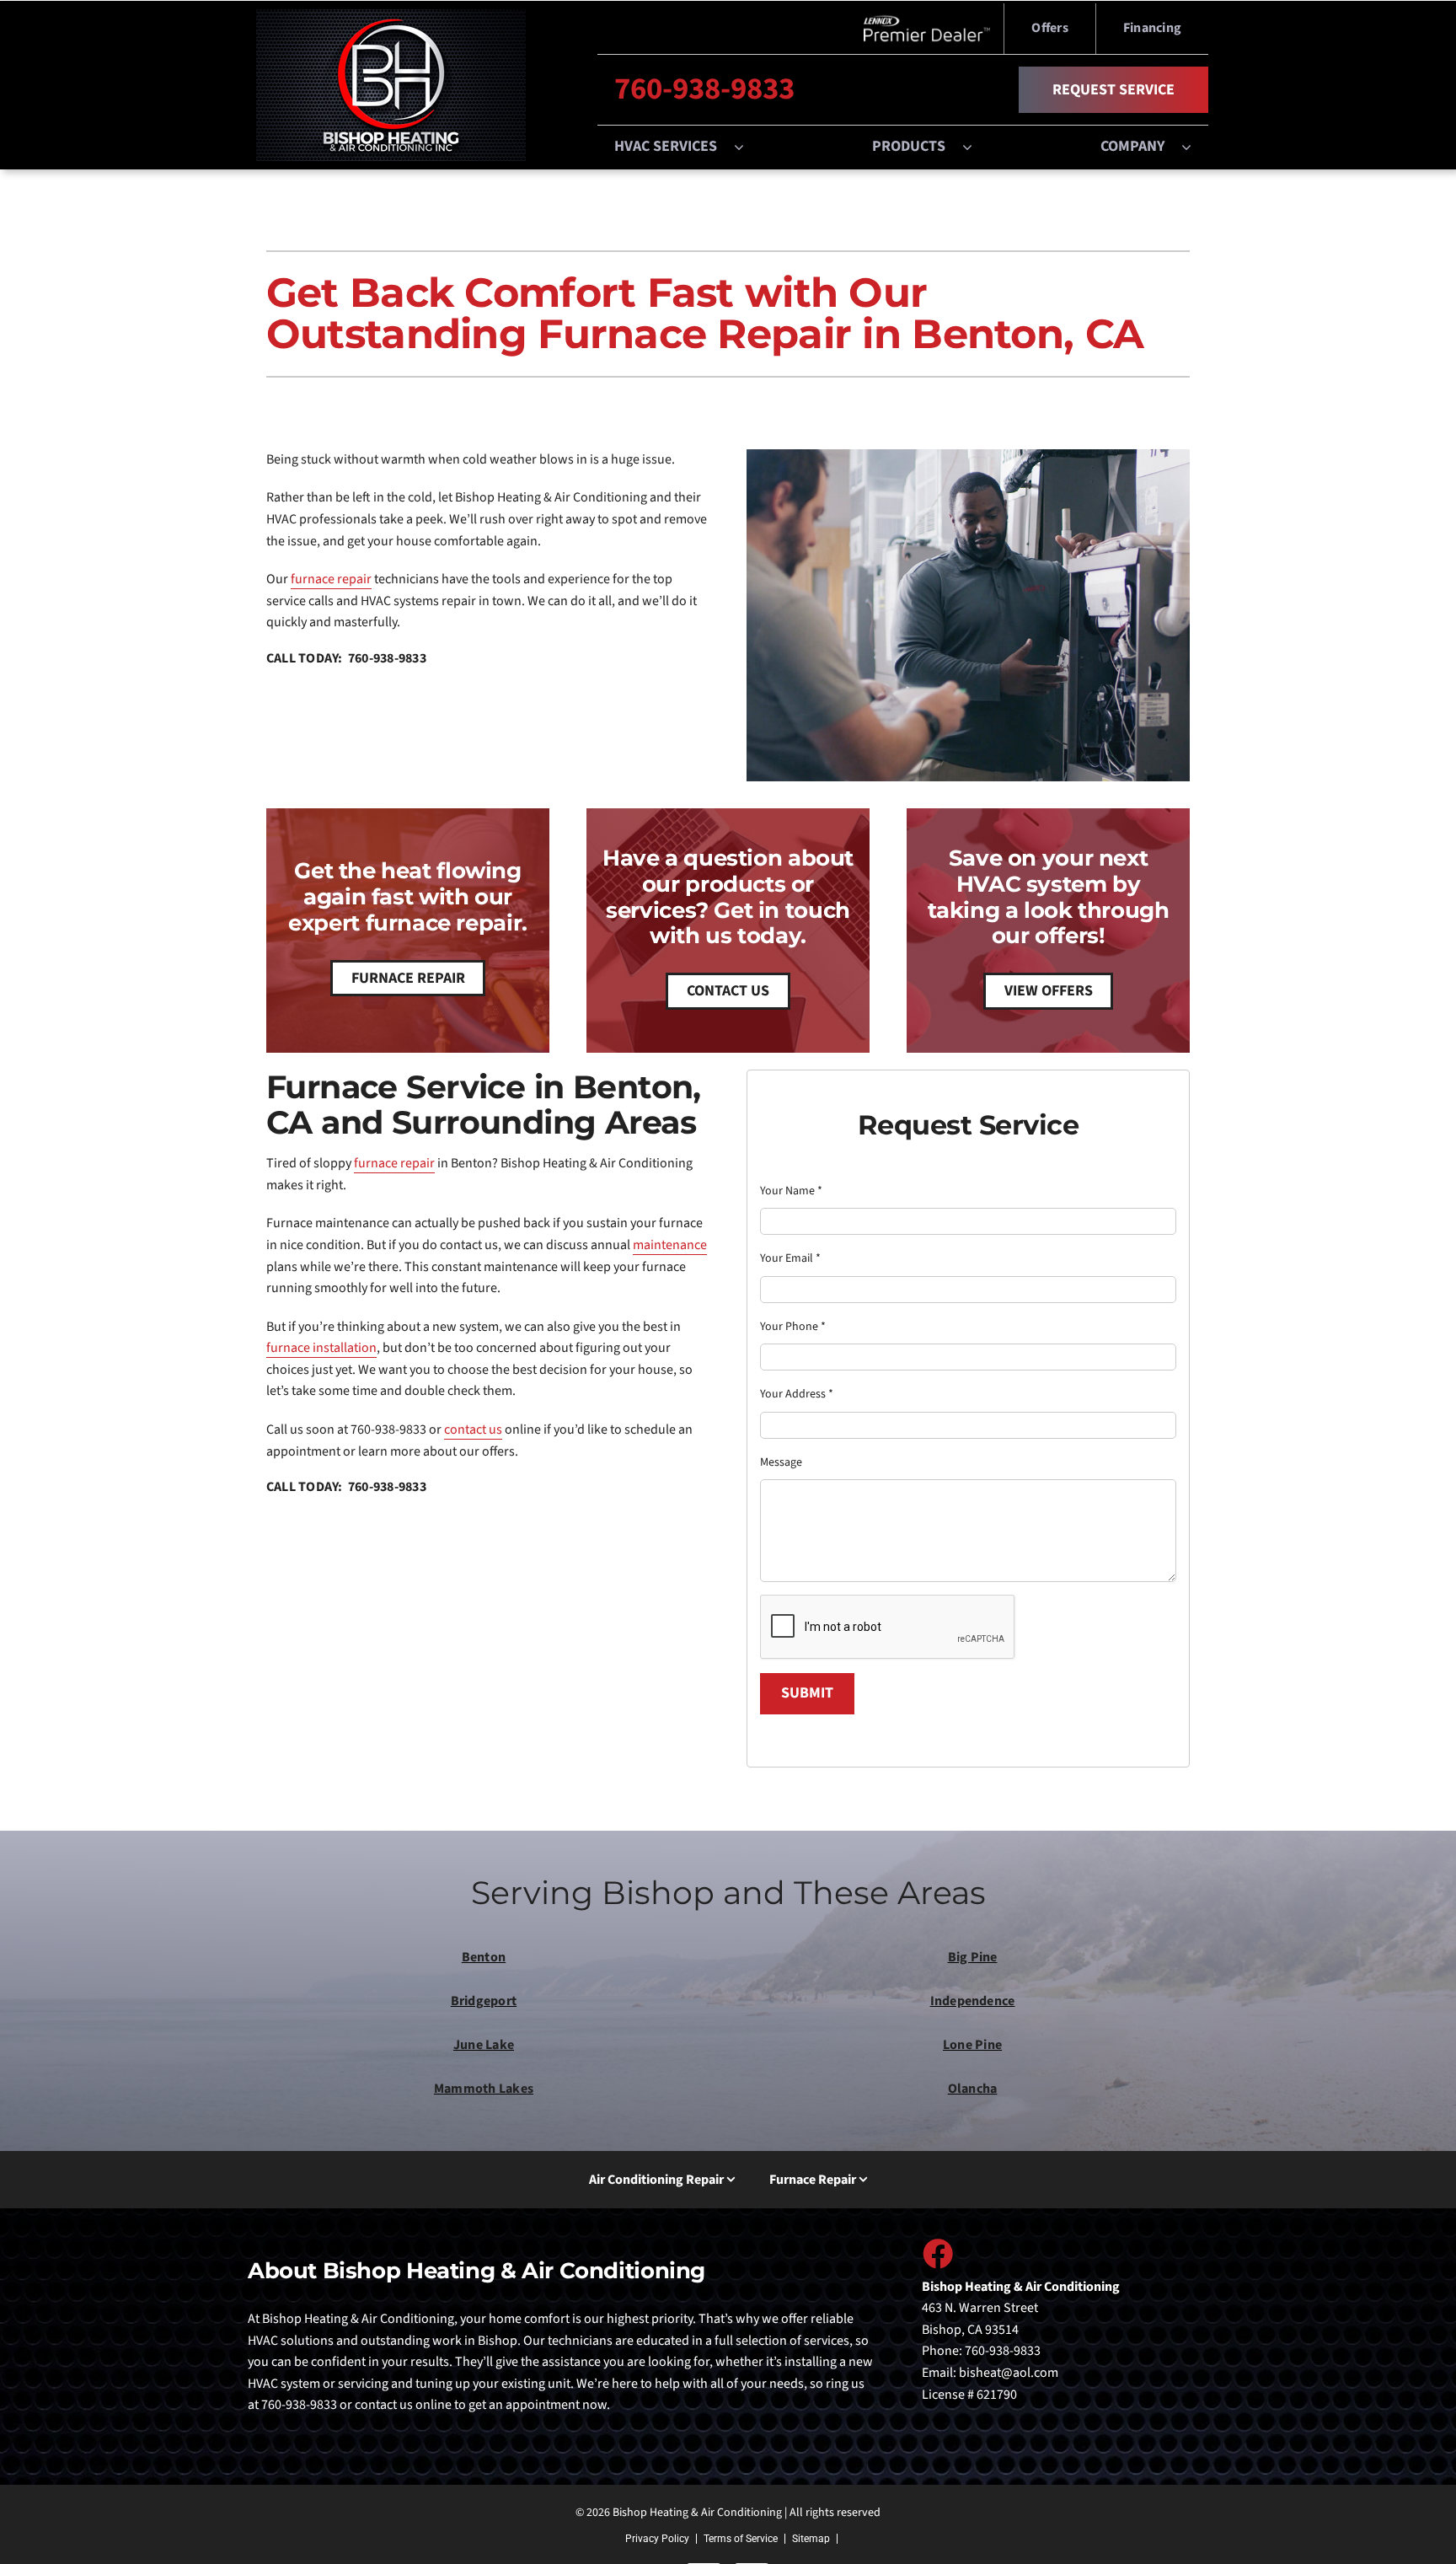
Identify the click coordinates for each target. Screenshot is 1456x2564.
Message (781, 1462)
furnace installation (321, 1348)
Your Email (790, 1258)
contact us (473, 1430)
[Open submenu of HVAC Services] (747, 147)
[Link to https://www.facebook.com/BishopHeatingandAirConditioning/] (937, 2253)
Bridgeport (484, 2001)
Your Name (791, 1191)
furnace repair (331, 579)
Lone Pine (972, 2045)
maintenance (670, 1245)
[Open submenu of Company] (1195, 147)
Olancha (973, 2089)
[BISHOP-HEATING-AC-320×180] (391, 16)
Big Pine (973, 1957)
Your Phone (793, 1327)
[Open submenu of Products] (976, 147)
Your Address (797, 1394)
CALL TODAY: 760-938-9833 (346, 658)
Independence (973, 2001)
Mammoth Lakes (484, 2089)
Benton (484, 1957)
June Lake (484, 2045)
